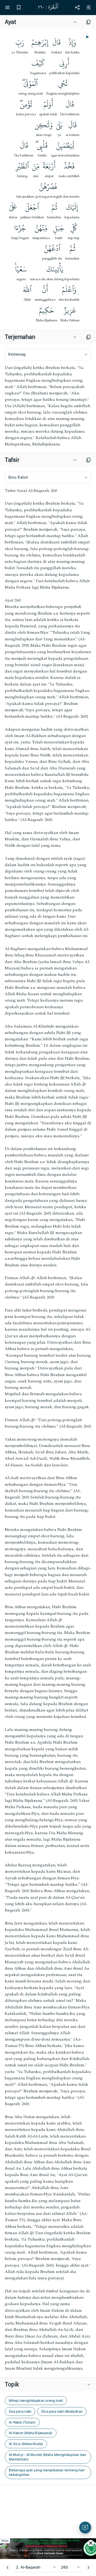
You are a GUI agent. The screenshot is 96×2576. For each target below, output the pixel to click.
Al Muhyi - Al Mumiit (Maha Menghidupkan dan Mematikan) (47, 2457)
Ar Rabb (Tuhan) (22, 2422)
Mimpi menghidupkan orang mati (36, 2400)
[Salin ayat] (89, 22)
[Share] (77, 7)
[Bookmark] (19, 7)
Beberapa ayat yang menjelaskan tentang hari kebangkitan (47, 2472)
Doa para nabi (20, 2411)
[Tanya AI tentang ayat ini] (85, 2528)
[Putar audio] (87, 37)
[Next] (89, 2568)
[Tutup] (91, 2543)
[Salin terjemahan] (89, 337)
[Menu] (7, 7)
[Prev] (7, 2568)
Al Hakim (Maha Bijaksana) (31, 2433)
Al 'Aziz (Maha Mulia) (26, 2444)
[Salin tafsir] (89, 460)
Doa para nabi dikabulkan (62, 2411)
